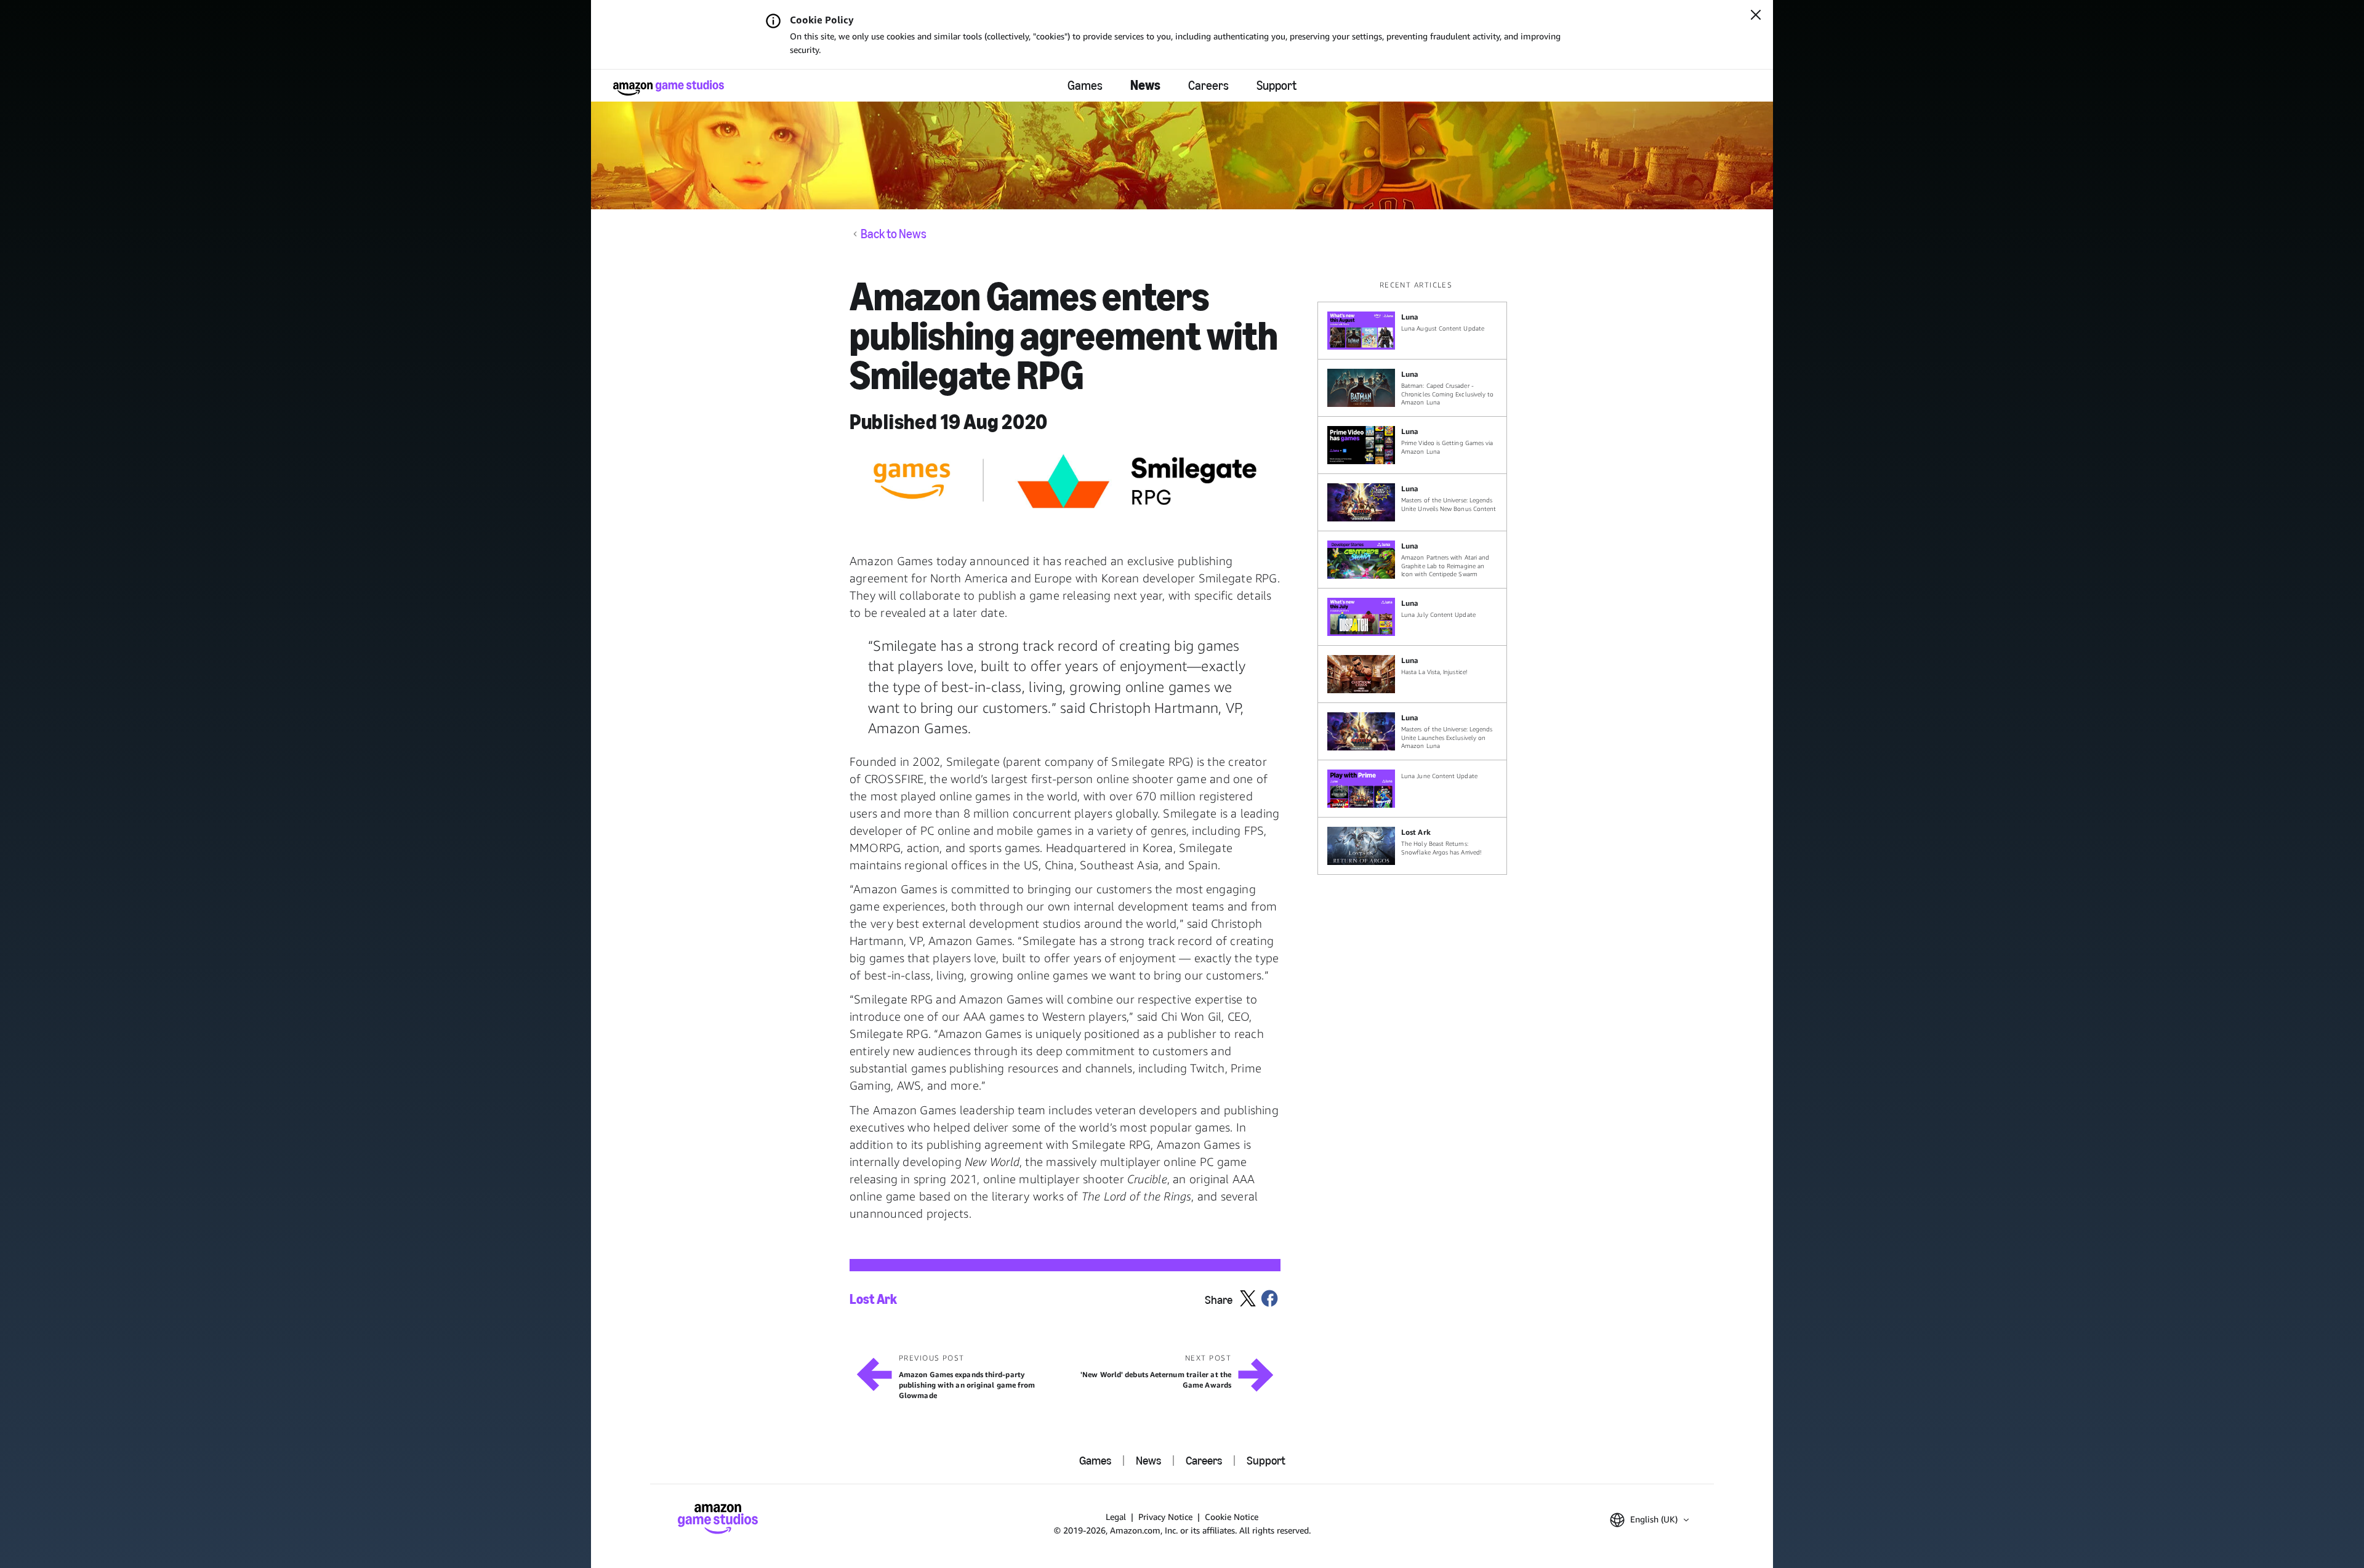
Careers (1208, 86)
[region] (1416, 577)
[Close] (1756, 16)
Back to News (894, 234)
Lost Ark (873, 1300)
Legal (1116, 1517)
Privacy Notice (1165, 1517)
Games (1085, 86)
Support (1276, 86)
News (1145, 85)
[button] (1649, 1520)
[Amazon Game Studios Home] (669, 88)
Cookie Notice (1232, 1517)
